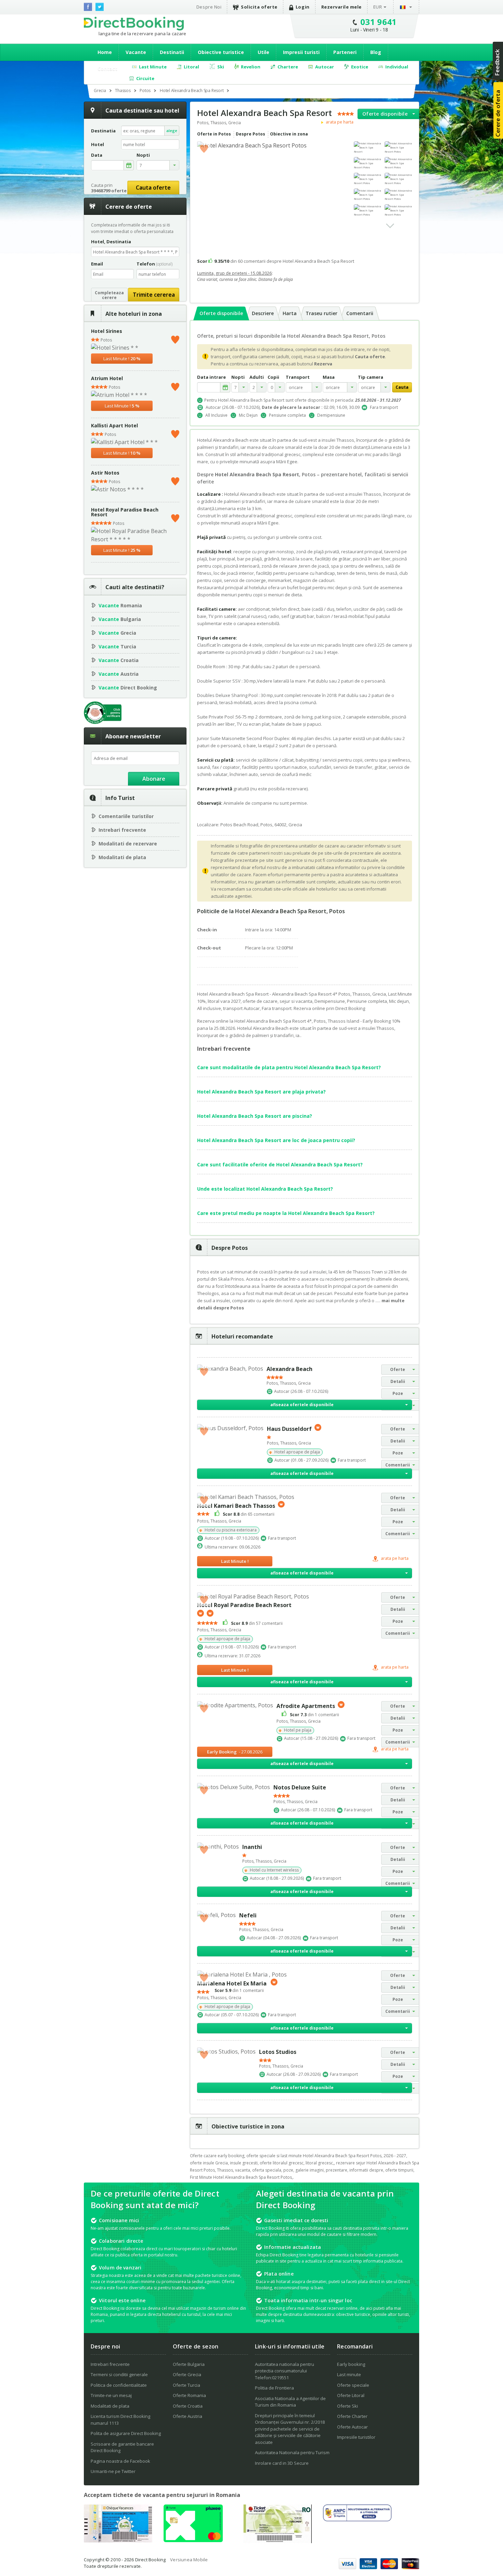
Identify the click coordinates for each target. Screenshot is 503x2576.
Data (97, 155)
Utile (263, 52)
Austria (119, 674)
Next (390, 226)
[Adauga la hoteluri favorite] (204, 148)
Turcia (117, 646)
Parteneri (345, 52)
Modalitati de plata (122, 857)
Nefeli (248, 1915)
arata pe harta (339, 122)
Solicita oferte (259, 7)
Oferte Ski (347, 2406)
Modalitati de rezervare (128, 844)
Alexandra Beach (289, 1369)
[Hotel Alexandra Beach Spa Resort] (367, 147)
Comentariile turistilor (126, 816)
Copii (273, 377)
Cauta (402, 387)
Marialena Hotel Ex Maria (233, 1983)
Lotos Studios (278, 2052)
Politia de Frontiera (274, 2388)
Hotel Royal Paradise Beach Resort (125, 512)
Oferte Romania (189, 2395)
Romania (120, 605)
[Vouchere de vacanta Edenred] (278, 2541)
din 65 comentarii (249, 1514)
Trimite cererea (154, 295)
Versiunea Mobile (189, 2560)
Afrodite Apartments (306, 1706)
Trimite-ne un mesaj (111, 2395)
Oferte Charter (352, 2416)
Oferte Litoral (351, 2395)
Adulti (257, 377)
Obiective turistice (221, 52)
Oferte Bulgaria (189, 2364)
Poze (398, 1393)
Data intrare (211, 377)
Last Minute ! (122, 359)
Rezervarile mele (341, 7)
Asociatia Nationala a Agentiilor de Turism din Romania (290, 2402)
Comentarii (360, 313)
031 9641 (379, 22)
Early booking (351, 2364)
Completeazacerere (109, 295)
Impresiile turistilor (356, 2437)
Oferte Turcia (186, 2385)
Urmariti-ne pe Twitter (113, 2471)
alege (172, 131)
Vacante (136, 52)
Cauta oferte (153, 187)
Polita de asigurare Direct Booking (126, 2433)
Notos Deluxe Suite (300, 1787)
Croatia (119, 660)
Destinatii (172, 52)
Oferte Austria (188, 2416)
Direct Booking (134, 24)
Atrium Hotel (107, 378)
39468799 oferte (109, 191)
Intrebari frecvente (122, 830)
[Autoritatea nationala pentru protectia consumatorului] (357, 2519)
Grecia (117, 633)
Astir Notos (105, 473)
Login (303, 7)
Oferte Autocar (352, 2427)
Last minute (349, 2374)
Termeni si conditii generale (119, 2374)
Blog (376, 52)
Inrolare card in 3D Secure (282, 2463)
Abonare (154, 779)
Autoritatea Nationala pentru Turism (292, 2452)
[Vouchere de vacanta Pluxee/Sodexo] (193, 2540)
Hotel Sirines (107, 331)
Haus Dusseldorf (289, 1429)
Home (105, 52)
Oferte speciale (353, 2385)
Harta (290, 313)
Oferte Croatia (188, 2406)
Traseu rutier (321, 313)
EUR (378, 7)
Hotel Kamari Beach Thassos (236, 1505)
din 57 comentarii (257, 1623)
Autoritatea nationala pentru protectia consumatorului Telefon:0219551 (285, 2371)
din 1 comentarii (314, 1714)
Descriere (263, 313)
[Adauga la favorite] (175, 338)
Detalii (398, 1381)
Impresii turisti (301, 52)
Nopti (238, 377)
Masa (329, 377)
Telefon (154, 264)
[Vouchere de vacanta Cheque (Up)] (118, 2540)
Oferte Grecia (187, 2374)
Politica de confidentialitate (119, 2385)
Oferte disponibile (385, 114)
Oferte (398, 1369)
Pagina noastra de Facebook (120, 2461)
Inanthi (252, 1847)
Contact (107, 69)
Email (97, 264)
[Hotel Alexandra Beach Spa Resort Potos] (398, 147)
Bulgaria (120, 619)
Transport (298, 377)
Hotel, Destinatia (111, 242)
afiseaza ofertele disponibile (302, 1405)
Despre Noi (209, 7)
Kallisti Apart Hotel (114, 425)
